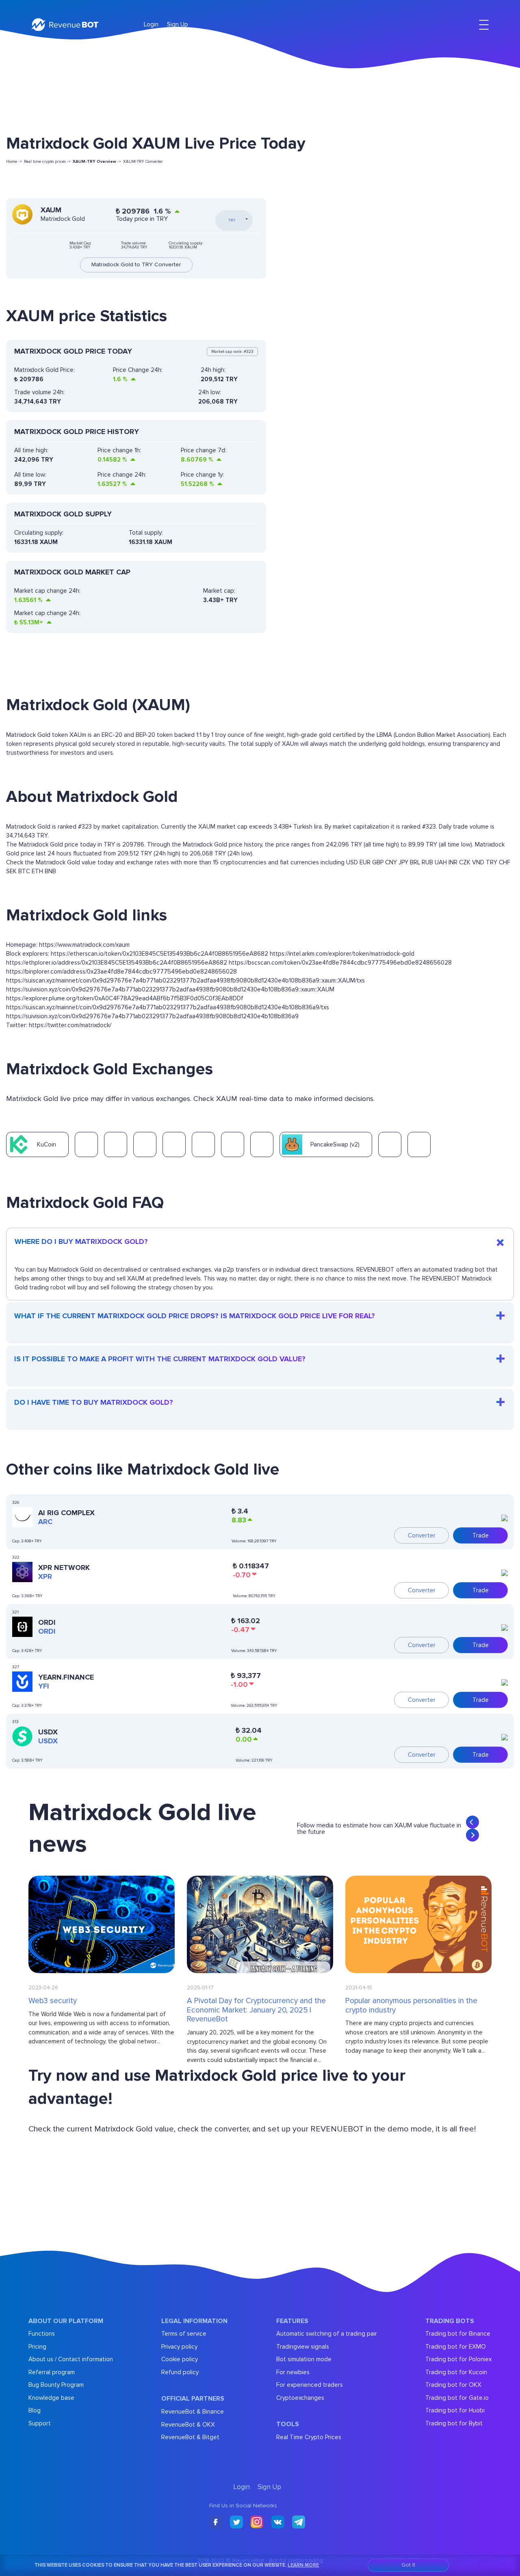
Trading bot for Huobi (455, 2410)
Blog (35, 2410)
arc (45, 1522)
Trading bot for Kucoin (456, 2372)
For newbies (293, 2372)
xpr (45, 1576)
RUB (427, 862)
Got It (408, 2565)
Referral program (52, 2372)
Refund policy (180, 2372)
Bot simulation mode (304, 2359)
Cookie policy (180, 2359)
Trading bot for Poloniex (458, 2359)
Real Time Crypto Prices (309, 2437)
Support (40, 2423)
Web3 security (53, 2001)
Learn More (303, 2565)
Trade (481, 1535)
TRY (492, 862)
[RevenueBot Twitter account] (236, 2523)
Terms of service (184, 2334)
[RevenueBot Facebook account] (216, 2523)
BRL (415, 862)
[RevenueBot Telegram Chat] (299, 2523)
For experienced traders (310, 2385)
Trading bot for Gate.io (457, 2398)
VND (478, 862)
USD (352, 862)
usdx (48, 1741)
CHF (505, 862)
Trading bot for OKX (453, 2385)
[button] (472, 1822)
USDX (48, 1732)
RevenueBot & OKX (188, 2425)
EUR (365, 862)
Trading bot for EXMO (456, 2347)
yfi (44, 1686)
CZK (465, 862)
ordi (47, 1631)
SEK (11, 871)
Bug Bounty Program (56, 2385)
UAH (441, 862)
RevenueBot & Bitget (190, 2437)
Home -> (14, 162)
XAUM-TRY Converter (143, 162)
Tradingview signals (303, 2347)
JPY (403, 862)
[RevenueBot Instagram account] (257, 2523)
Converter (422, 1535)
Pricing (37, 2347)
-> (97, 162)
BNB (50, 871)
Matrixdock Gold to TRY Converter (136, 265)
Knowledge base (51, 2398)
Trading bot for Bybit (454, 2423)
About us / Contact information (71, 2359)
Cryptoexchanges (300, 2398)
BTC (24, 871)
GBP (378, 862)
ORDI (47, 1622)
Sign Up (178, 24)
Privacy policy (179, 2347)
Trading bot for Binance (458, 2334)
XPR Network (64, 1568)
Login (151, 24)
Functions (42, 2334)
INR (453, 862)
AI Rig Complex (66, 1513)
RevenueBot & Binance (193, 2412)
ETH (37, 871)
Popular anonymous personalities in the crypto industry (411, 2006)
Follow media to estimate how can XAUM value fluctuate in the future (379, 1829)
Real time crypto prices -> (47, 162)
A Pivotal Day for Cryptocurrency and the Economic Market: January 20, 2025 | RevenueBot (256, 2010)
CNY (391, 862)
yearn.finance (66, 1677)
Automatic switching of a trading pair (327, 2334)
